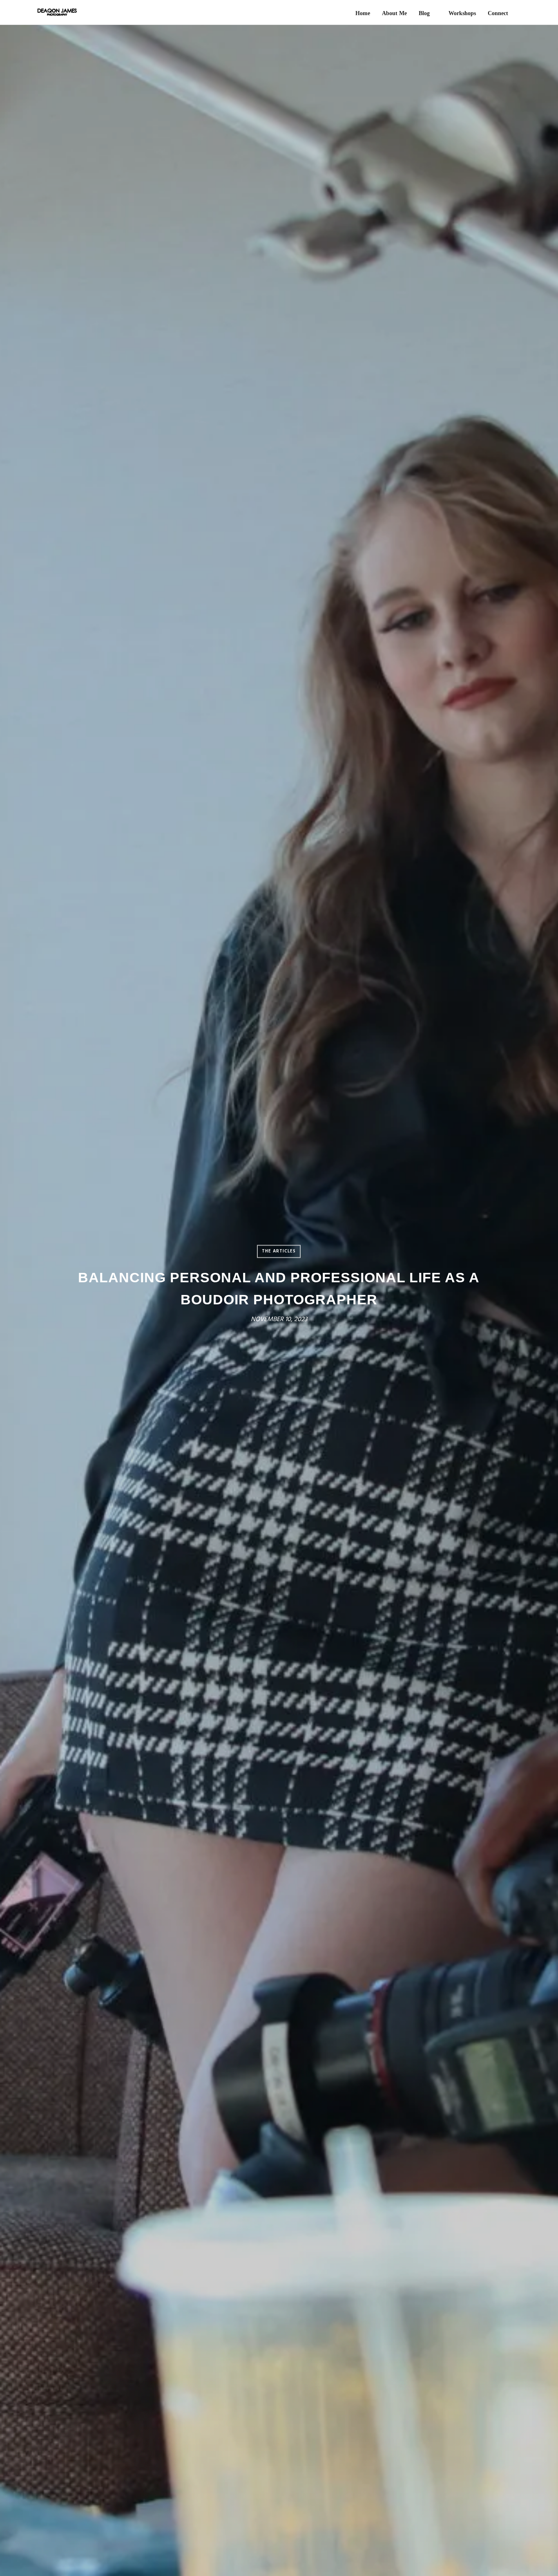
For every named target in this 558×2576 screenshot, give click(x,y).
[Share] (518, 14)
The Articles (279, 1251)
